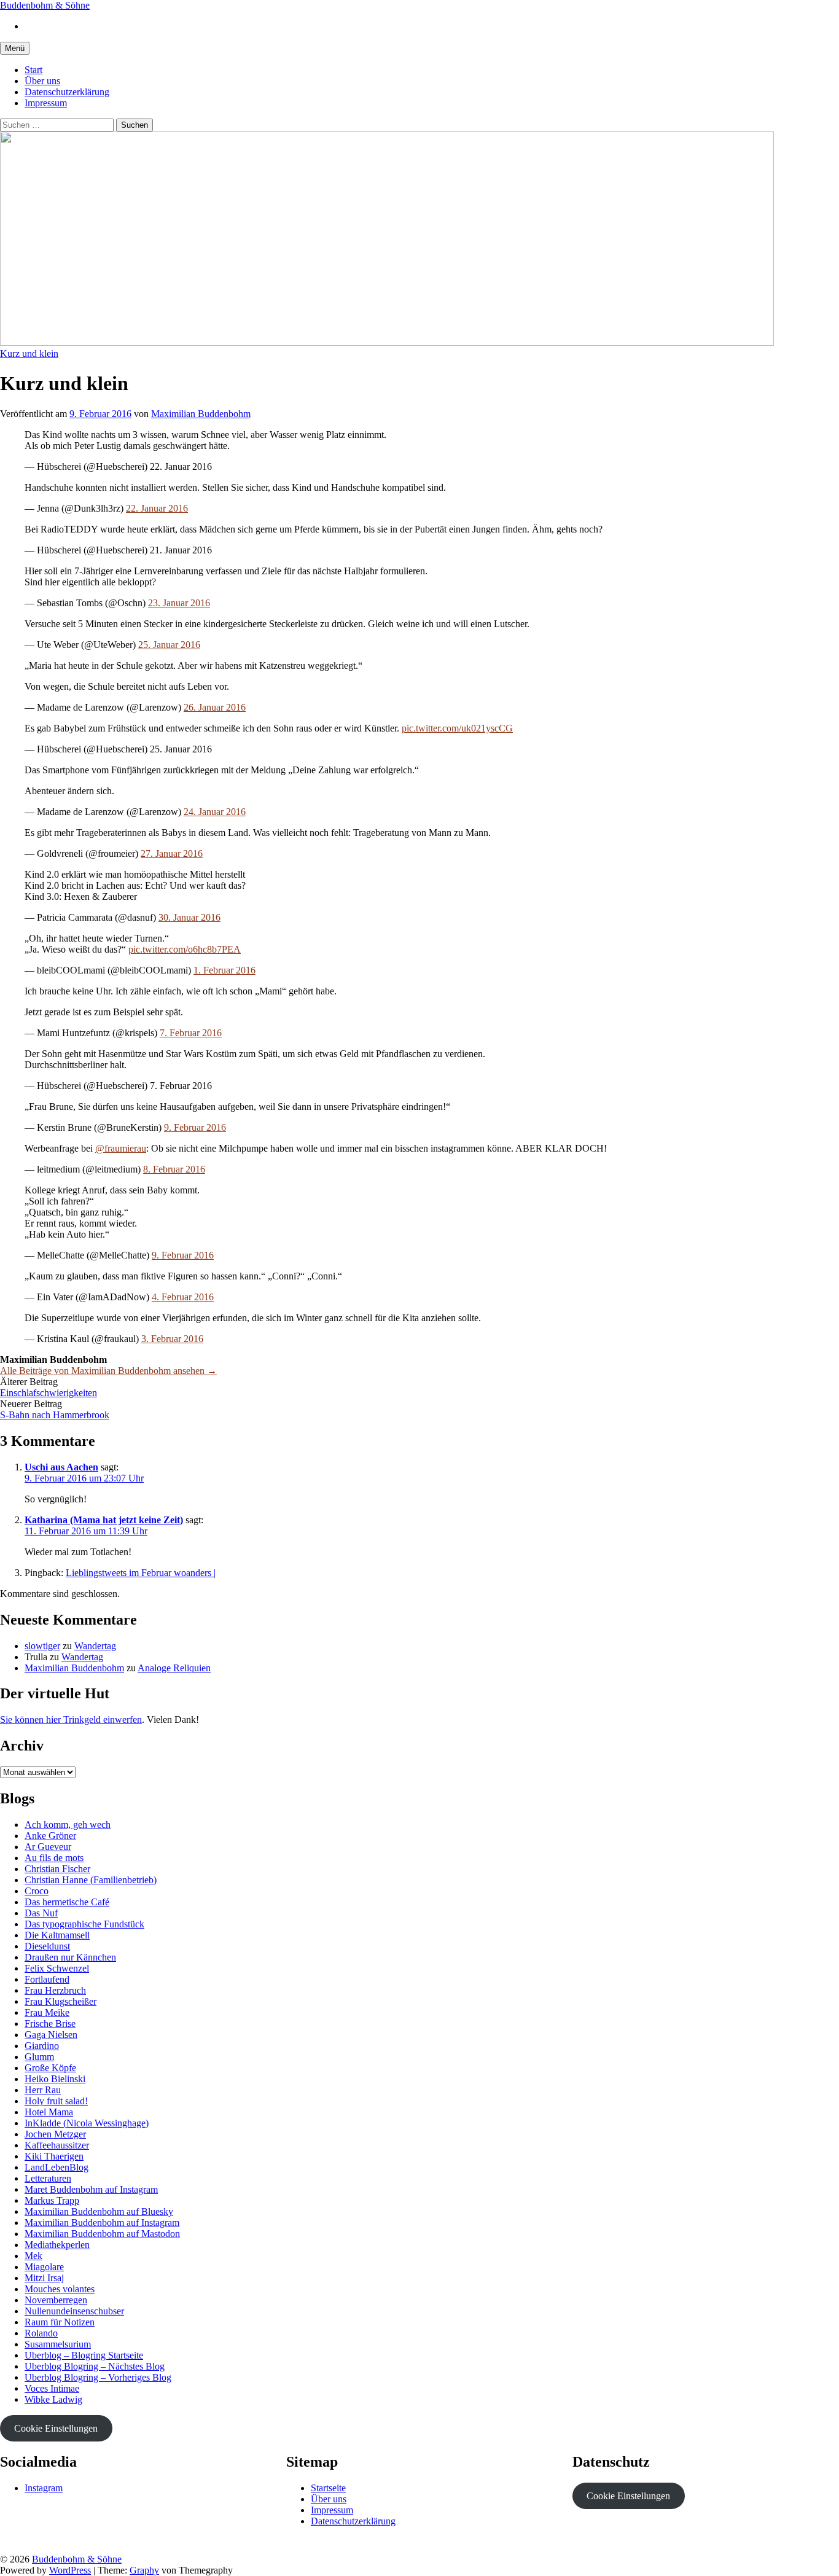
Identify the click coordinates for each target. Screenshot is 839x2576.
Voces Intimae (52, 2388)
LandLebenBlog (57, 2167)
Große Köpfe (50, 2068)
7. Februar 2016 (191, 1033)
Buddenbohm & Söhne (45, 5)
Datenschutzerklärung (67, 92)
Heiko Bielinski (55, 2079)
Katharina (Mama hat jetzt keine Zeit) (104, 1520)
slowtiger (42, 1646)
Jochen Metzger (55, 2134)
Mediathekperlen (57, 2245)
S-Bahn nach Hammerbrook (55, 1415)
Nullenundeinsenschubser (74, 2311)
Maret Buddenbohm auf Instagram (91, 2189)
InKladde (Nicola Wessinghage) (87, 2123)
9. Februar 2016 (195, 1127)
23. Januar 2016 (179, 603)
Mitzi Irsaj (44, 2278)
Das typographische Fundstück (84, 1924)
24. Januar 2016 (215, 812)
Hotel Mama (49, 2112)
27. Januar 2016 (172, 853)
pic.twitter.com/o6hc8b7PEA (185, 949)
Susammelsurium (58, 2344)
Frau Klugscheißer (60, 2001)
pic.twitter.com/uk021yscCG (457, 728)
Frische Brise (50, 2024)
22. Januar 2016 (157, 508)
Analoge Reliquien (174, 1668)
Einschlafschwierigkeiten (49, 1393)
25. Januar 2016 (169, 645)
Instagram (44, 2488)
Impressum (46, 103)
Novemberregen (56, 2300)
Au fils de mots (54, 1858)
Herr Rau (43, 2090)
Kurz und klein (29, 353)
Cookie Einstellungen (56, 2428)
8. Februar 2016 (174, 1169)
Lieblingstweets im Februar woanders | (141, 1573)
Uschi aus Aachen (61, 1467)
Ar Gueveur (48, 1847)
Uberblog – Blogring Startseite (84, 2355)
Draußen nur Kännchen (70, 1957)
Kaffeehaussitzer (57, 2145)
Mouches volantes (60, 2289)
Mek (33, 2256)
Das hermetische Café (67, 1902)
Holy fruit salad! (56, 2101)
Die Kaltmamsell (57, 1935)
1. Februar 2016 (224, 970)
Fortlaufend (47, 1979)
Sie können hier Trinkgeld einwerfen (71, 1719)
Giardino (42, 2046)
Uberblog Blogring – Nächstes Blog (95, 2366)
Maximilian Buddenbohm (74, 1668)
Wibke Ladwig (53, 2399)
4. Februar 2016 (183, 1297)
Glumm (39, 2057)
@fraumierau (121, 1148)
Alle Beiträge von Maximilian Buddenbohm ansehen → (108, 1371)
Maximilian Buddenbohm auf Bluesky (99, 2211)
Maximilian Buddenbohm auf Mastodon (102, 2234)
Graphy (144, 2570)
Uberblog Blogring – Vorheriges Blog (98, 2377)
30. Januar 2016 (189, 917)
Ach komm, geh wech (68, 1825)
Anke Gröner (50, 1836)
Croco (37, 1891)
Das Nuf (41, 1913)
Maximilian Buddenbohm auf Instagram (102, 2223)
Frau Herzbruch (55, 1990)
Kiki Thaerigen (54, 2156)
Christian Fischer (57, 1869)
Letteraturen (48, 2178)
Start (33, 70)
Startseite (328, 2488)
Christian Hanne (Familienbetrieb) (91, 1880)
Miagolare (44, 2267)
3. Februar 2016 (172, 1339)
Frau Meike (47, 2012)
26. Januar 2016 (215, 707)
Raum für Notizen (60, 2322)
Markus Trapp (52, 2200)
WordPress (70, 2570)
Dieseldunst (47, 1946)
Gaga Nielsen (51, 2035)
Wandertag (95, 1646)
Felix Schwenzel (57, 1968)
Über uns (42, 81)
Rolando (41, 2333)
